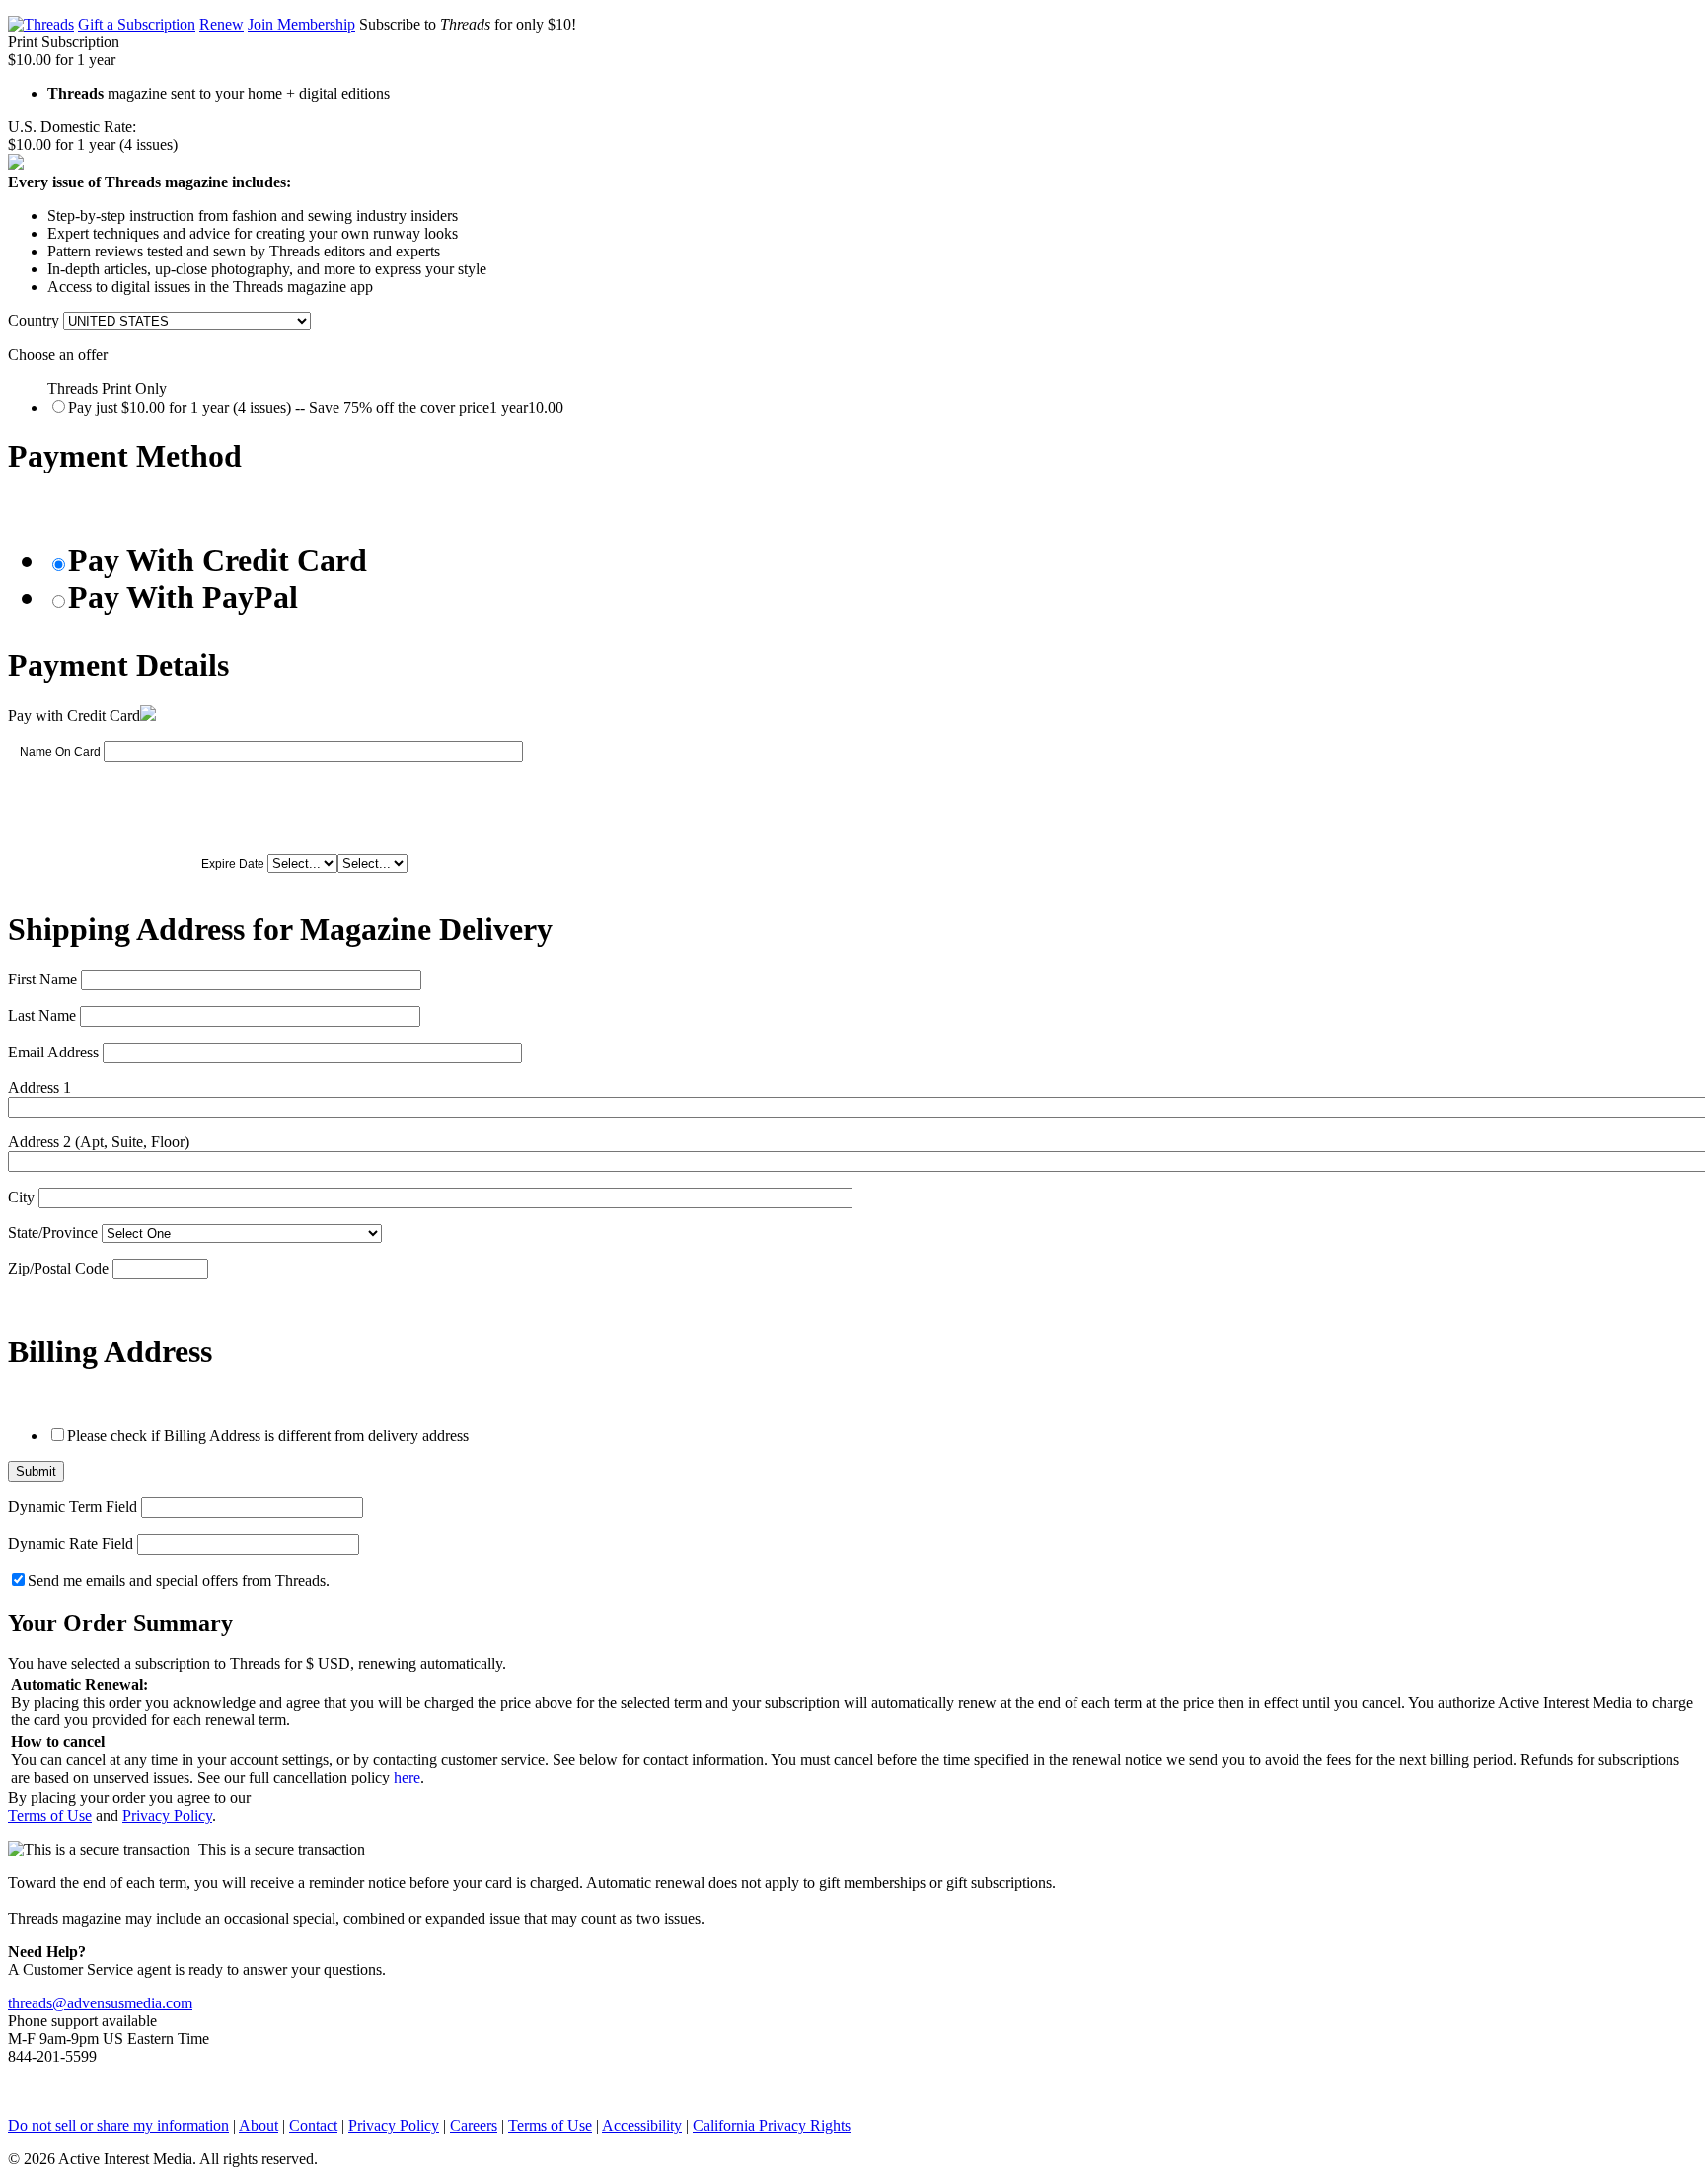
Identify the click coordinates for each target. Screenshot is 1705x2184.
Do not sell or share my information (118, 2125)
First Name (42, 979)
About (259, 2125)
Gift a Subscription (137, 24)
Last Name (42, 1016)
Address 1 (39, 1088)
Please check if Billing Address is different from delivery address (268, 1436)
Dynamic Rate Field (71, 1543)
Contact (313, 2125)
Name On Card (60, 752)
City (21, 1197)
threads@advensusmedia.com (100, 2003)
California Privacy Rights (772, 2125)
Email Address (53, 1052)
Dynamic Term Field (73, 1507)
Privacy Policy (167, 1816)
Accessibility (642, 2125)
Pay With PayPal (183, 597)
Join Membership (301, 24)
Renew (222, 24)
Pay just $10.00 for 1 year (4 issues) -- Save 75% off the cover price (316, 408)
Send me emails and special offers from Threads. (179, 1581)
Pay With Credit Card (218, 560)
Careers (474, 2125)
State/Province (53, 1233)
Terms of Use (50, 1816)
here (407, 1777)
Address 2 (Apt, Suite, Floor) (99, 1142)
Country (34, 320)
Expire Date (233, 864)
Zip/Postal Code (58, 1268)
